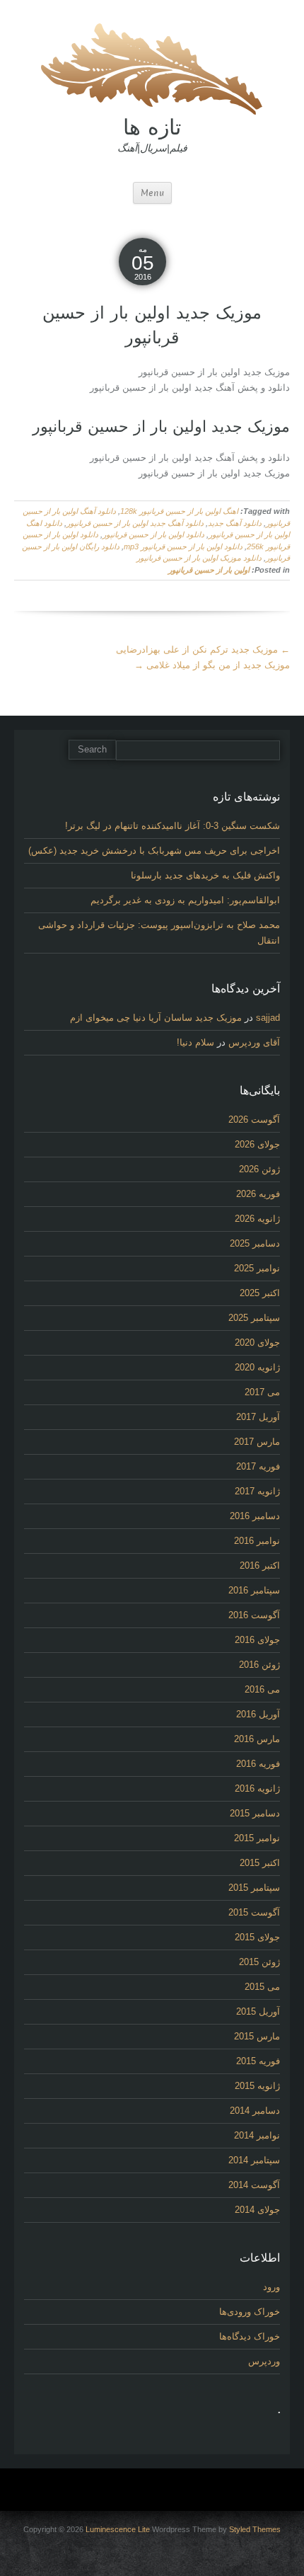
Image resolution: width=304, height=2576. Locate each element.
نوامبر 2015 (257, 1838)
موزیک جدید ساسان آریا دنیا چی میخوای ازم (156, 1018)
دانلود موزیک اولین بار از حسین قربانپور (199, 558)
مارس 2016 (257, 1739)
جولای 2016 (257, 1640)
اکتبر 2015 (260, 1863)
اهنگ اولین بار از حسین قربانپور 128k (179, 511)
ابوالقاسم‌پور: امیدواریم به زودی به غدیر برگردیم (185, 900)
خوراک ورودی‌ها (250, 2312)
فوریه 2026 (258, 1194)
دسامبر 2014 (255, 2111)
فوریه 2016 (258, 1764)
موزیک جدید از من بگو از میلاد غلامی (212, 665)
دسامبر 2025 (255, 1243)
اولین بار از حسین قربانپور (209, 570)
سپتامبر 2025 (254, 1318)
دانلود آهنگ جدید (235, 523)
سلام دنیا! (195, 1042)
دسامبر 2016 (255, 1516)
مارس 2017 (257, 1442)
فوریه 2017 (258, 1466)
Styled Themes (255, 2529)
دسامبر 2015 (255, 1813)
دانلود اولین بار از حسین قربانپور (153, 534)
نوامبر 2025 (257, 1268)
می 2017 (262, 1392)
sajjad (268, 1018)
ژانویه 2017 (257, 1491)
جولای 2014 (257, 2210)
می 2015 (262, 1987)
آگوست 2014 (254, 2185)
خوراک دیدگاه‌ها (250, 2336)
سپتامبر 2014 (254, 2160)
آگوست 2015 (254, 1912)
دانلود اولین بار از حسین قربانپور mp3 (183, 546)
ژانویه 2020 (257, 1367)
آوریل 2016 (258, 1714)
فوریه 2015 (258, 2061)
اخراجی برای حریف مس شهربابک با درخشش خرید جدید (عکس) (154, 851)
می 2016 (262, 1689)
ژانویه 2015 (257, 2086)
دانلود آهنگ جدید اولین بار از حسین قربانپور (135, 523)
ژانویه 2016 (257, 1788)
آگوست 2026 (254, 1120)
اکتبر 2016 (260, 1565)
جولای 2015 (257, 1937)
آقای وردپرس (254, 1042)
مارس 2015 (257, 2036)
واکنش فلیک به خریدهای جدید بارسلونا (205, 875)
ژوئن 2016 (259, 1665)
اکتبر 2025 (260, 1293)
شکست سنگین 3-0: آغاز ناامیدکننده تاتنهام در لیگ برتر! (173, 826)
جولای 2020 (257, 1343)
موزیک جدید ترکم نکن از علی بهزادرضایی (203, 649)
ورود (271, 2287)
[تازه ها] (152, 67)
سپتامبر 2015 (254, 1888)
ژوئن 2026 (259, 1169)
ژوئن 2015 (259, 1962)
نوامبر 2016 (257, 1541)
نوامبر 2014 (257, 2135)
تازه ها (152, 127)
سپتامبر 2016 (254, 1590)
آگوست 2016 (254, 1615)
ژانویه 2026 (257, 1219)
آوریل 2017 (258, 1417)
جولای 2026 (257, 1144)
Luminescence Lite (118, 2529)
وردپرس (264, 2361)
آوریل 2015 (258, 2011)
